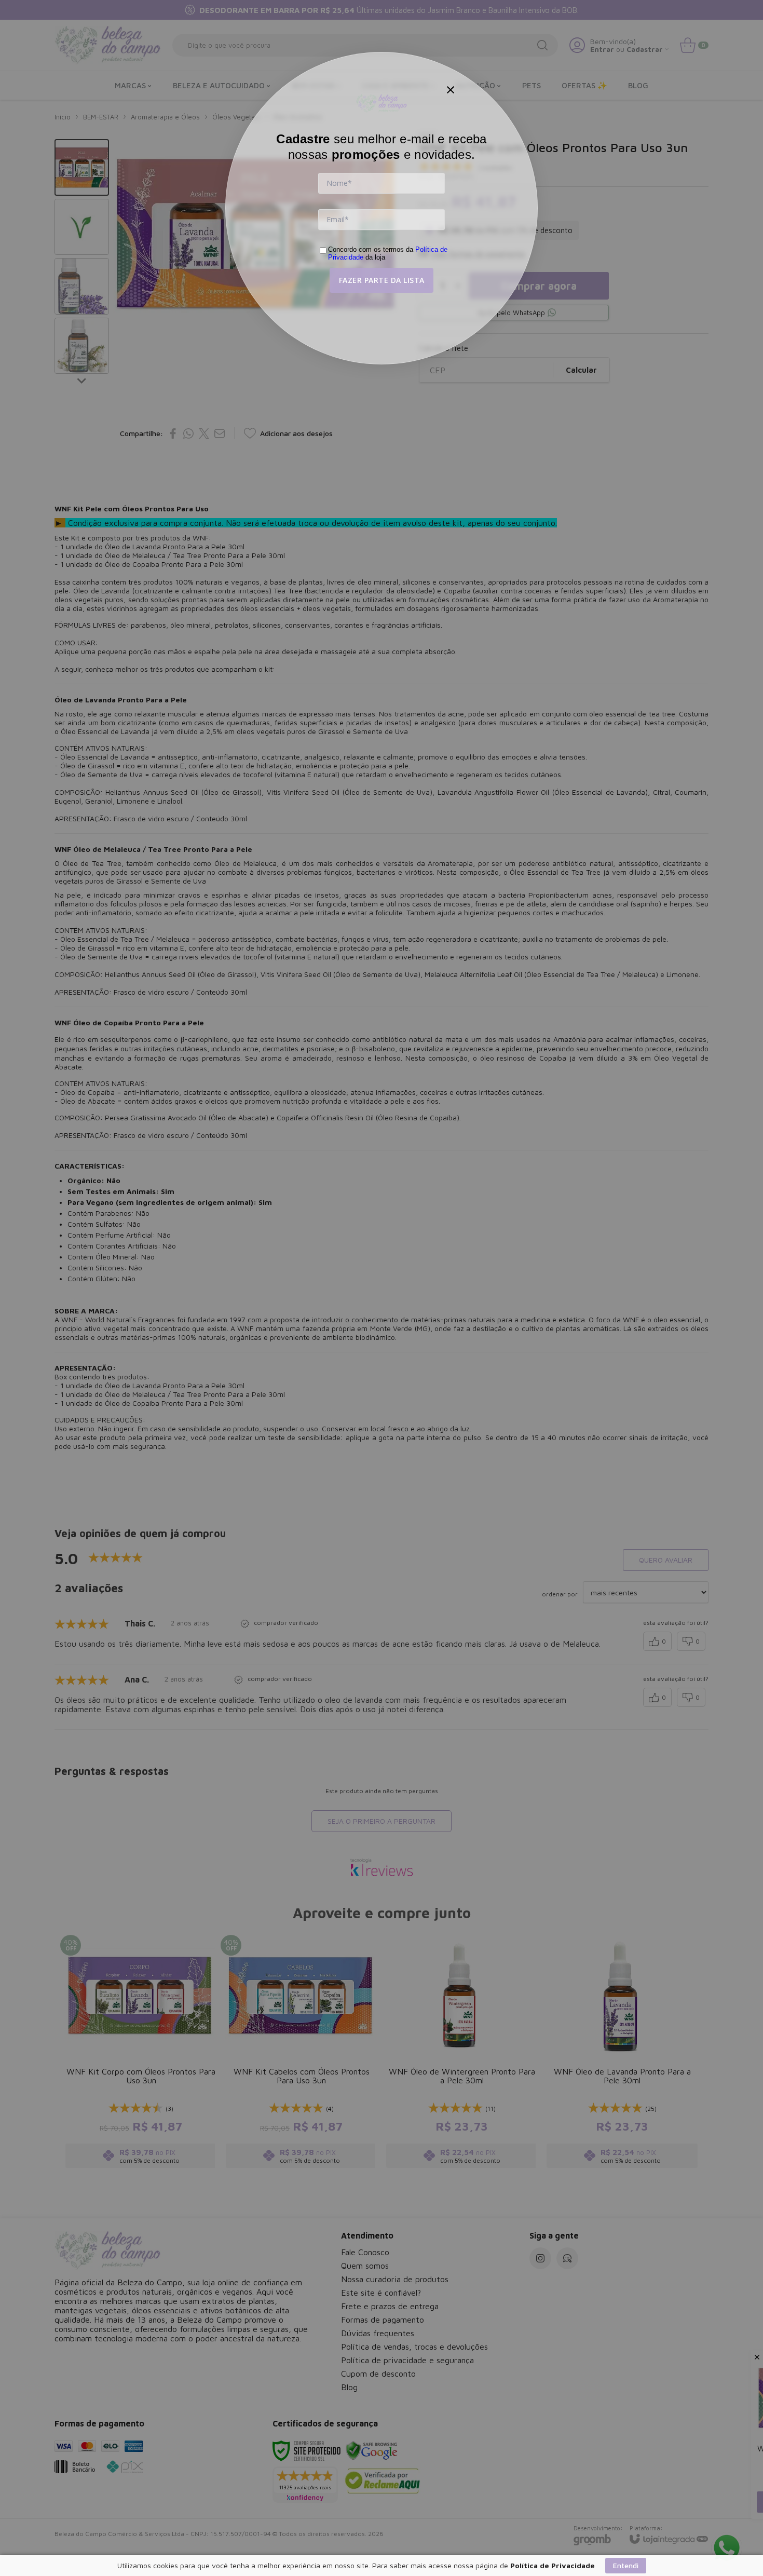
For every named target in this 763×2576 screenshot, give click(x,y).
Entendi (626, 2565)
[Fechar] (451, 90)
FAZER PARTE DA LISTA (382, 280)
